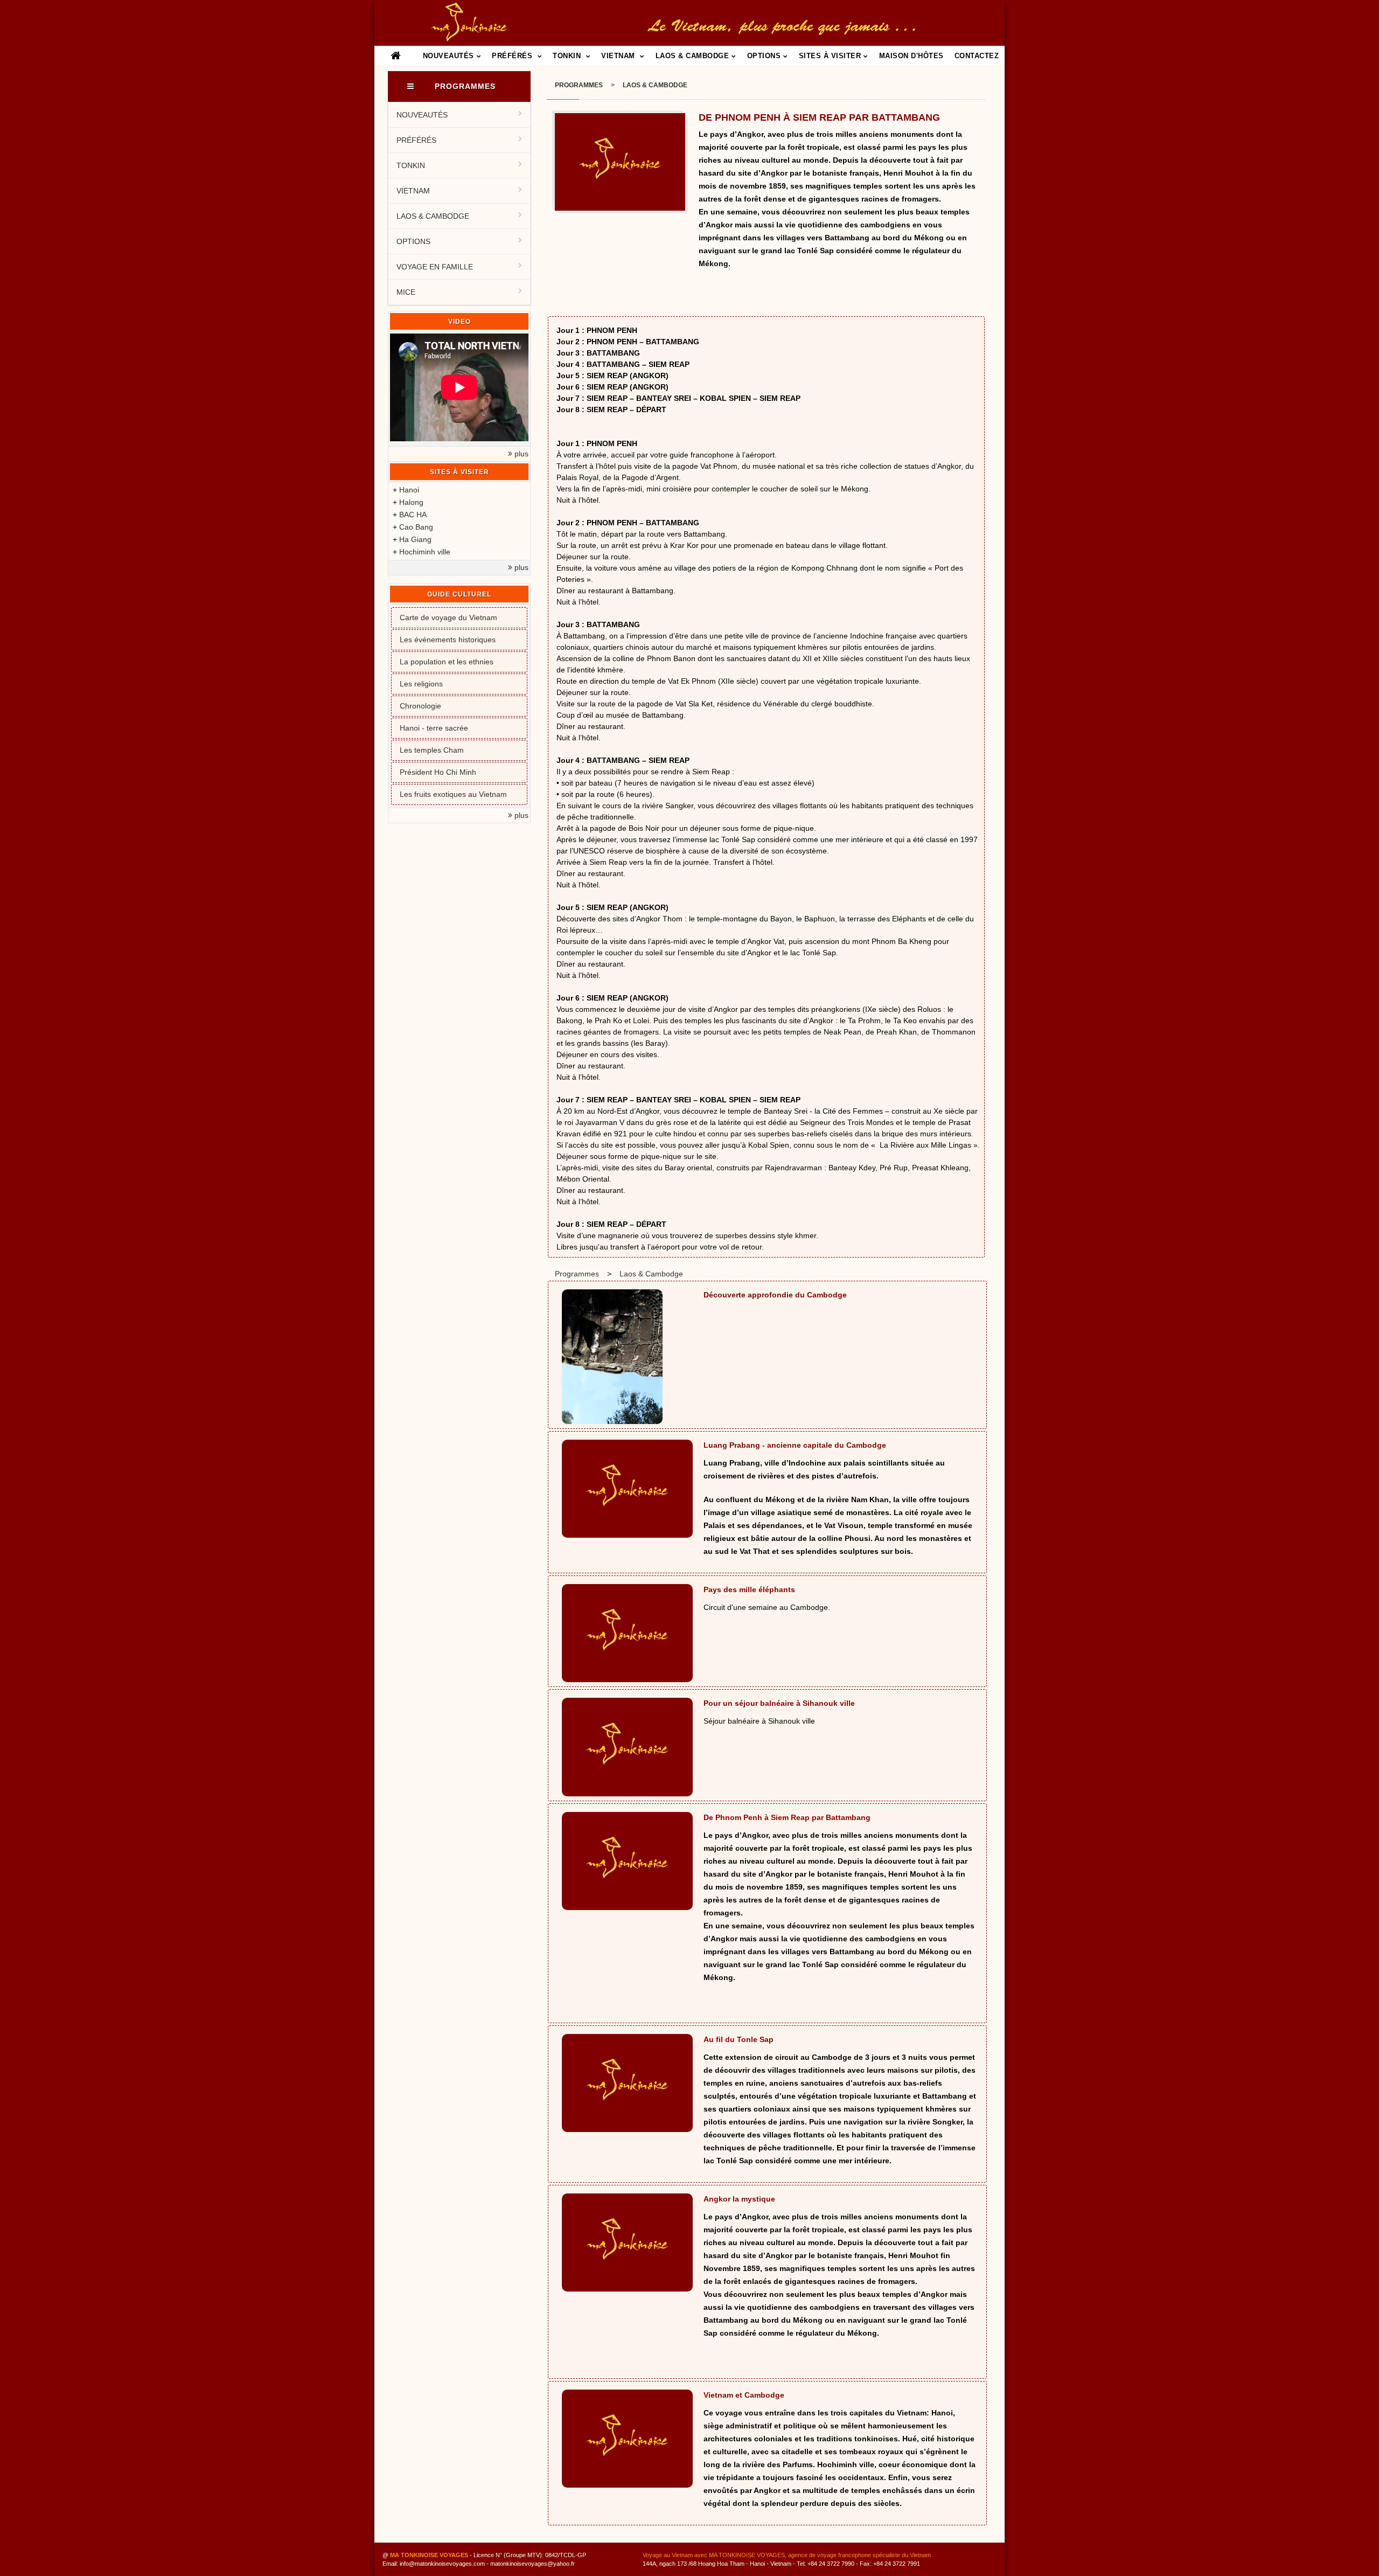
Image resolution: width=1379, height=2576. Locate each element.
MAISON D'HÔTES (911, 56)
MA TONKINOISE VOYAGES (429, 2555)
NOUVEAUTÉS (448, 56)
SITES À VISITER (830, 56)
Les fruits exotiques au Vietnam (453, 794)
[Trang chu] (396, 57)
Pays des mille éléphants (749, 1589)
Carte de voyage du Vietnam (448, 617)
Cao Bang (416, 527)
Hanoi (409, 490)
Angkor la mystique (739, 2199)
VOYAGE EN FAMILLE (435, 267)
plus (520, 454)
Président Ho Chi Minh (438, 772)
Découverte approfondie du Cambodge (775, 1295)
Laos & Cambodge (655, 85)
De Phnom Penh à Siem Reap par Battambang (787, 1817)
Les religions (421, 684)
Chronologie (420, 706)
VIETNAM (619, 56)
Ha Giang (415, 539)
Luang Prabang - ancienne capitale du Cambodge (795, 1445)
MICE (406, 292)
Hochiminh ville (425, 552)
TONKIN (568, 56)
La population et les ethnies (447, 662)
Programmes (579, 85)
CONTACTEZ (977, 56)
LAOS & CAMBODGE (692, 56)
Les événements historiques (448, 640)
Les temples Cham (432, 750)
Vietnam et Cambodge (744, 2395)
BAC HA (413, 515)
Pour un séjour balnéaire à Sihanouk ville (779, 1703)
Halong (411, 502)
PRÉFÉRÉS (513, 56)
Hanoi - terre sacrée (434, 728)
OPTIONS (764, 56)
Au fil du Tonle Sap (739, 2039)
